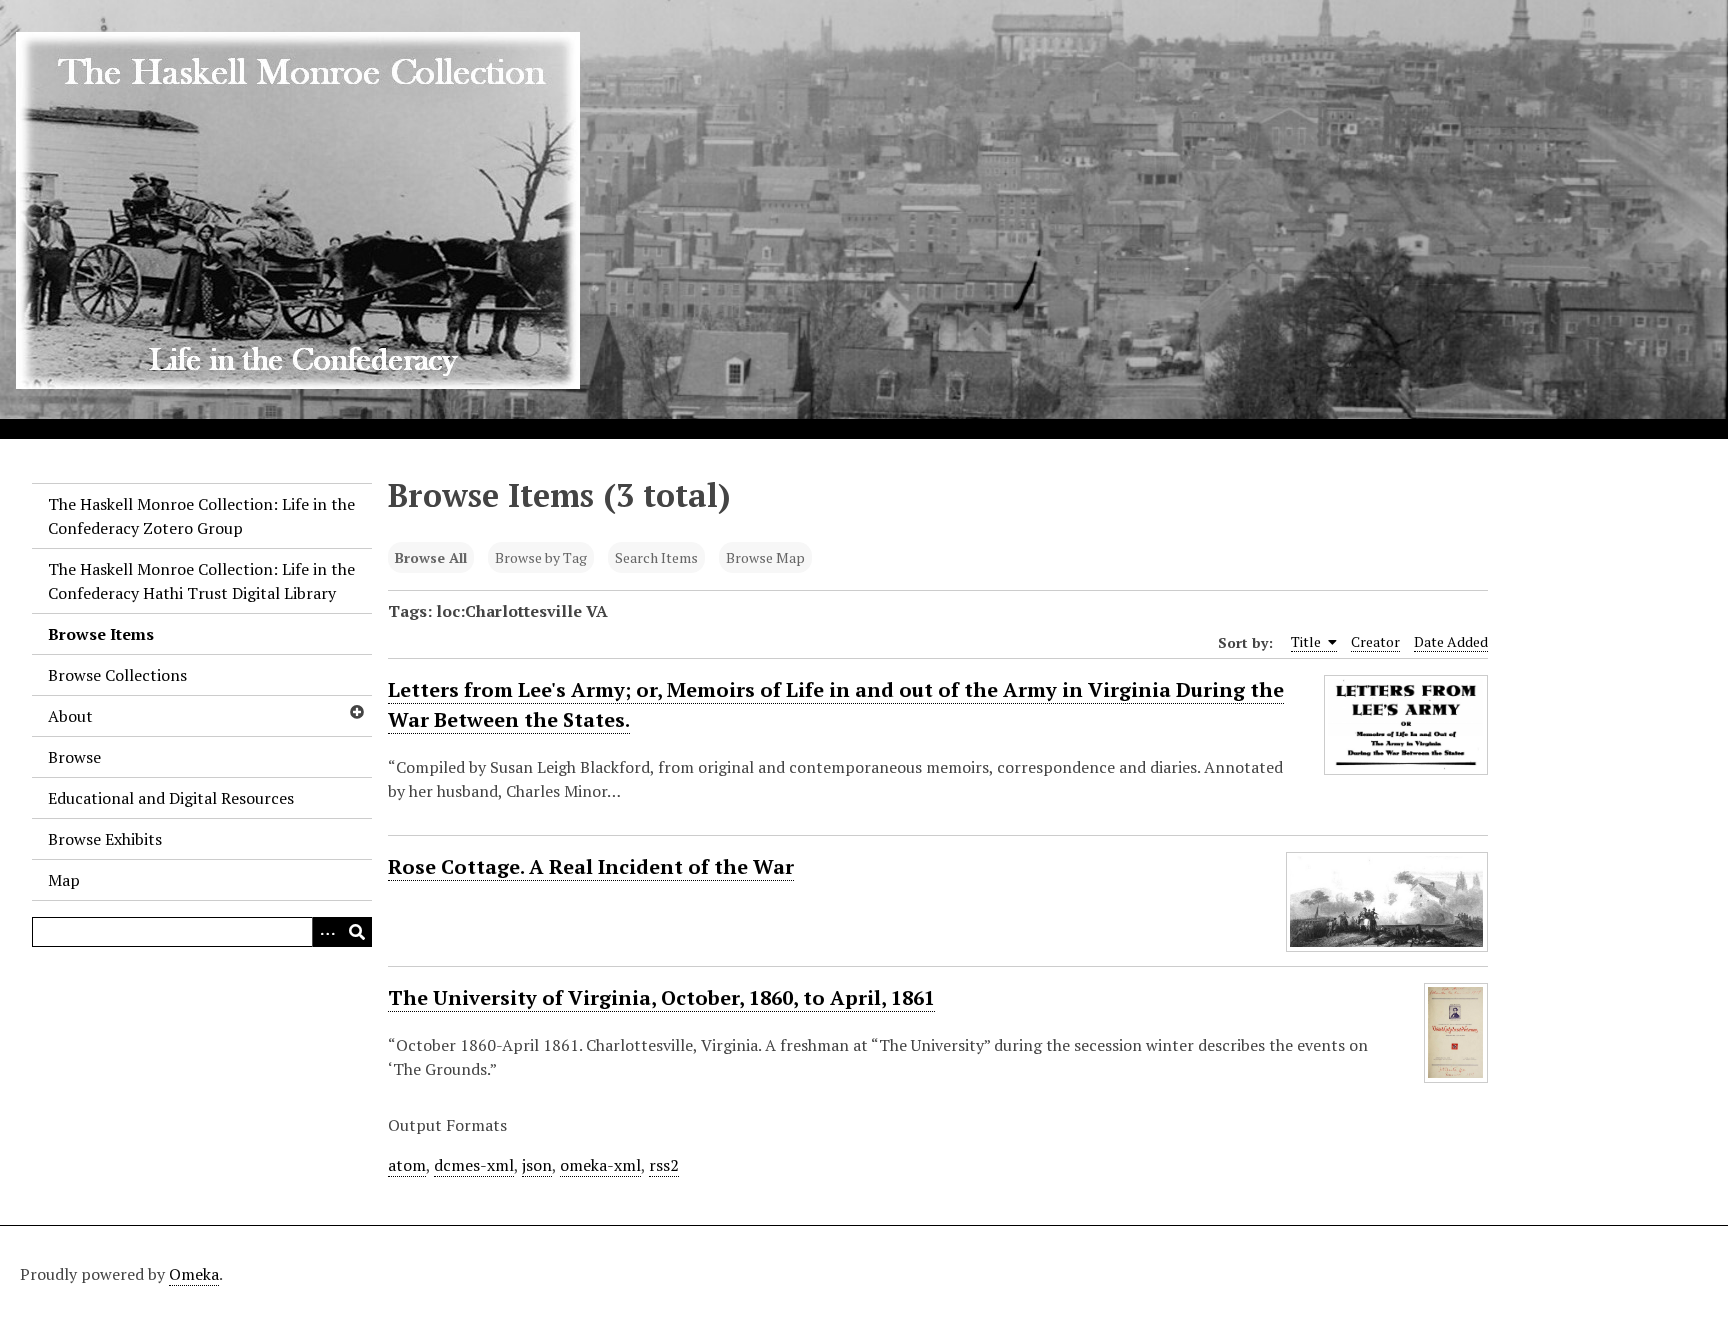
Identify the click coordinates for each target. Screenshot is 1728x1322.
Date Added (1451, 641)
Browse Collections (117, 675)
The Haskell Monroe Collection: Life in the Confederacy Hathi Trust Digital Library (201, 581)
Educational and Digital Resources (171, 798)
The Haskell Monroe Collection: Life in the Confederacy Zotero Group (201, 516)
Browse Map (765, 557)
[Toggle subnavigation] (356, 712)
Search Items (656, 557)
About (70, 716)
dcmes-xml (474, 1165)
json (537, 1165)
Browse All (431, 557)
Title (1307, 641)
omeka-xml (600, 1165)
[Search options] (327, 932)
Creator (1375, 641)
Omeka (194, 1274)
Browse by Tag (541, 557)
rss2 (664, 1165)
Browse (74, 757)
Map (64, 880)
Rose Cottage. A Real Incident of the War (591, 866)
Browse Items (101, 634)
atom (407, 1165)
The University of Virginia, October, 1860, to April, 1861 (661, 997)
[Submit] (357, 932)
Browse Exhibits (105, 839)
